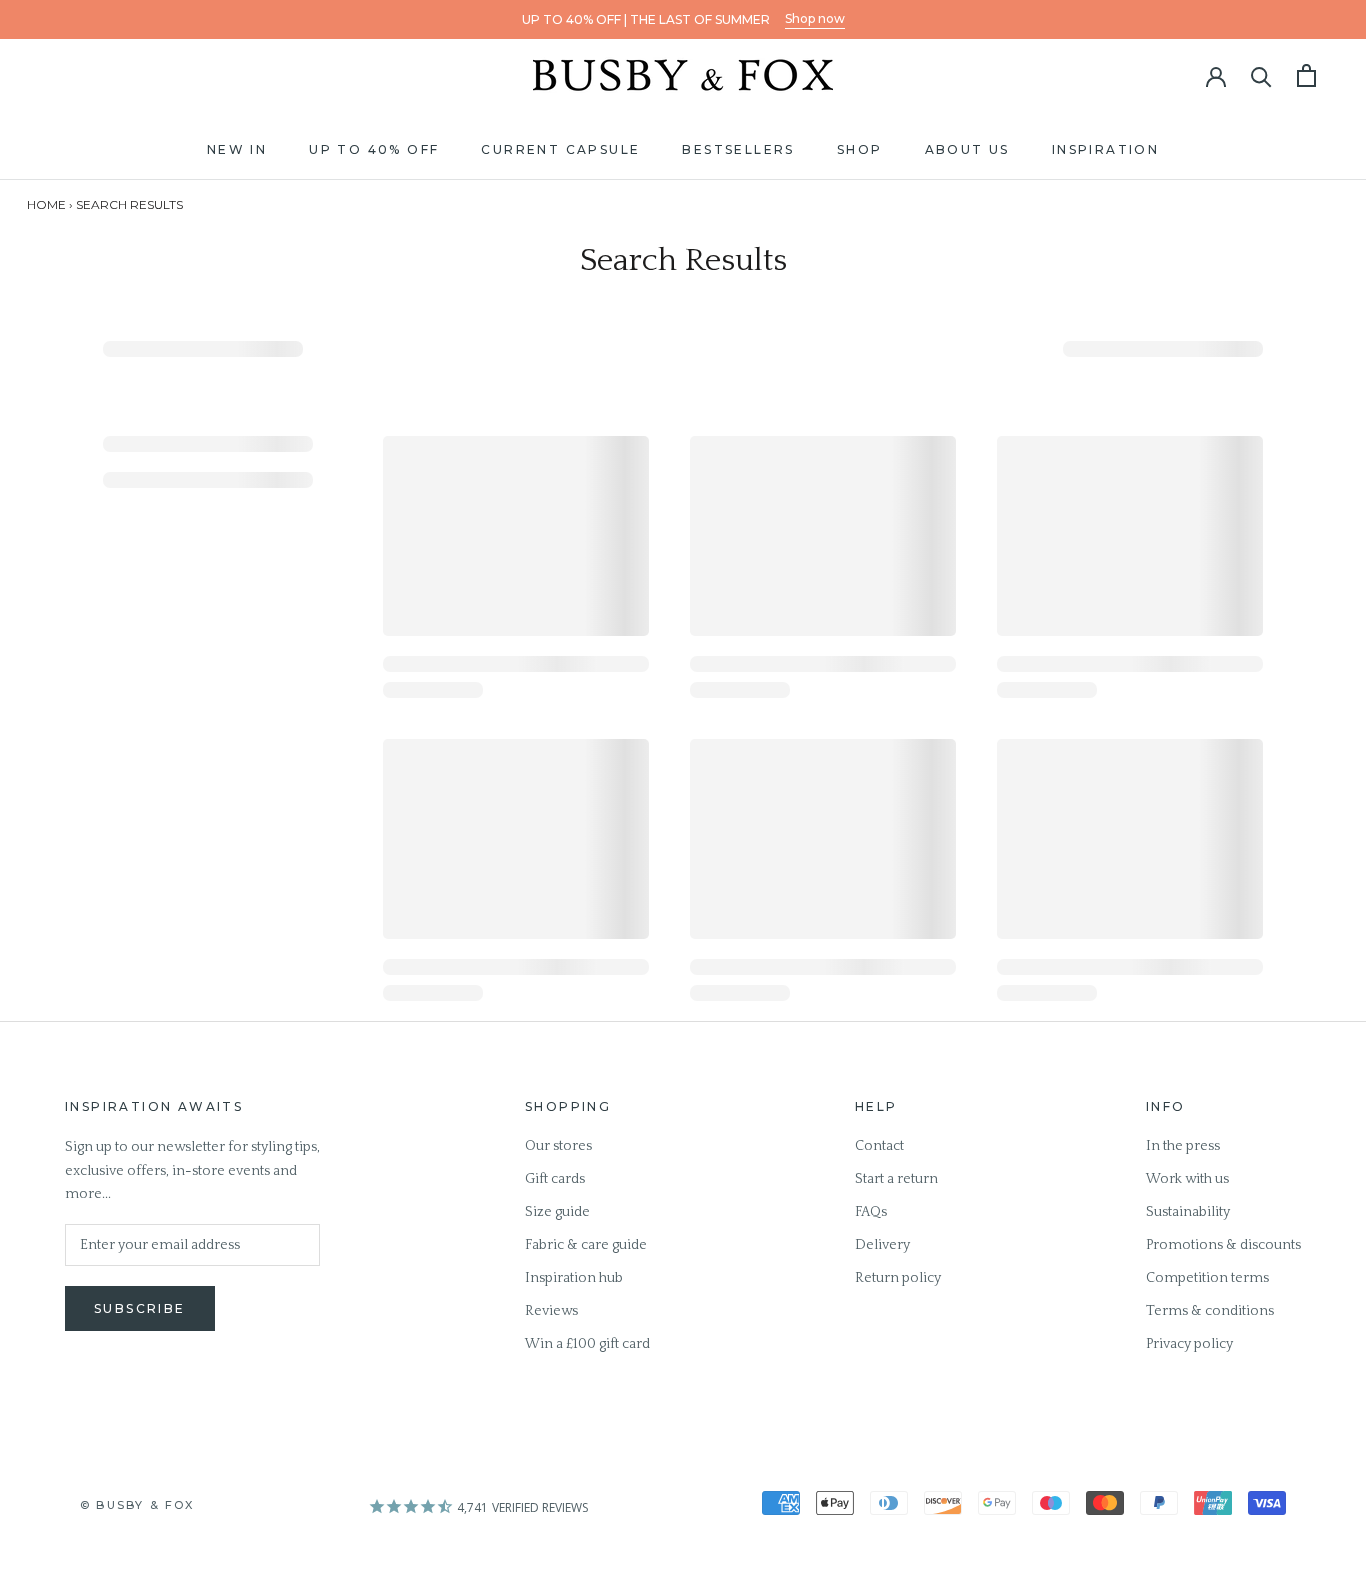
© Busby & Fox (137, 1505)
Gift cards (555, 1179)
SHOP (860, 149)
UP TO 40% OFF (374, 149)
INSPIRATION (1105, 149)
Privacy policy (1189, 1344)
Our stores (558, 1146)
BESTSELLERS (738, 149)
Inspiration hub (574, 1278)
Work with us (1187, 1179)
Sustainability (1188, 1212)
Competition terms (1207, 1278)
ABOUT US (967, 149)
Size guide (557, 1212)
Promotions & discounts (1223, 1245)
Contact (879, 1146)
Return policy (898, 1278)
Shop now (815, 18)
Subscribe (140, 1308)
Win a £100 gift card (587, 1344)
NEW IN (237, 149)
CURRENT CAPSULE (560, 149)
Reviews (551, 1311)
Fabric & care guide (586, 1245)
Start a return (896, 1179)
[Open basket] (1306, 75)
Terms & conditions (1210, 1311)
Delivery (882, 1245)
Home (46, 204)
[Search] (1261, 75)
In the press (1183, 1146)
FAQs (871, 1212)
